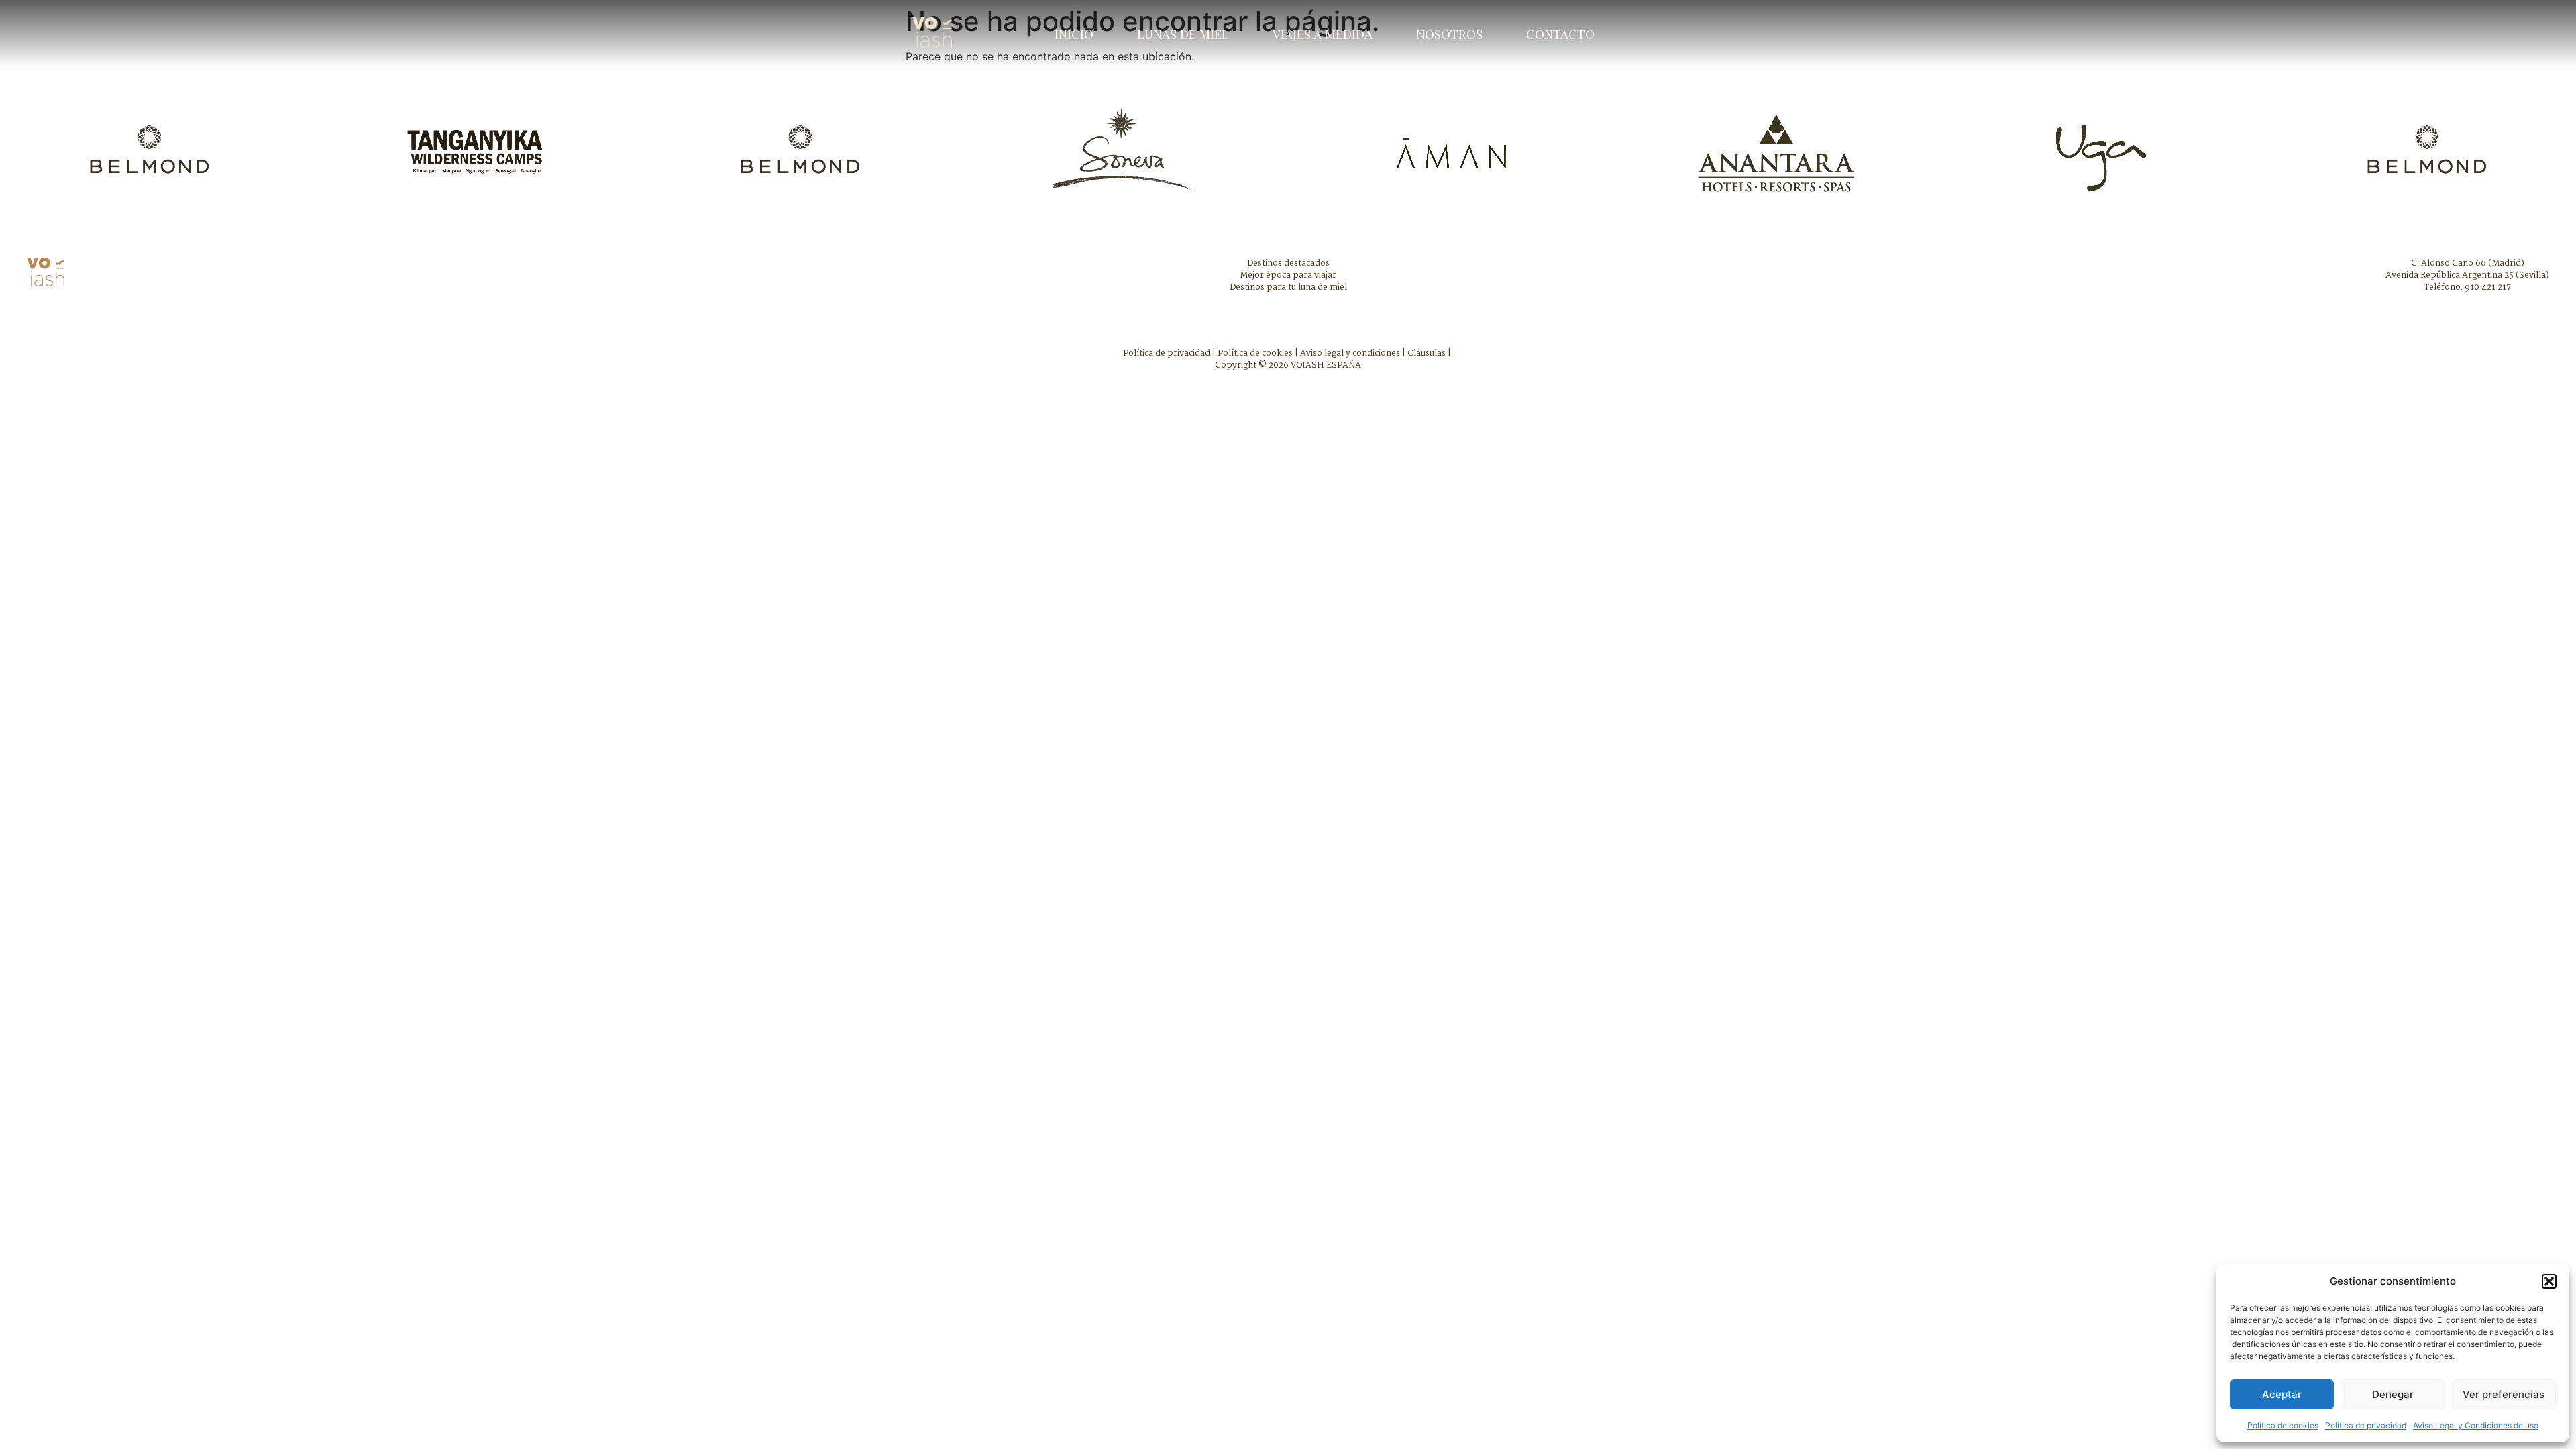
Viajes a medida (1323, 34)
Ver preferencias (2504, 1394)
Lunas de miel (1183, 34)
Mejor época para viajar (1288, 275)
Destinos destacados (1288, 263)
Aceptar (2282, 1394)
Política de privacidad (2366, 1425)
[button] (2549, 1281)
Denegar (2393, 1394)
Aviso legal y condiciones (1350, 353)
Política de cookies (2283, 1425)
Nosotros (1449, 34)
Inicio (1074, 34)
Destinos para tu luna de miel (1288, 287)
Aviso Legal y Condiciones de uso (2476, 1425)
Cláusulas (1427, 353)
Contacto (1560, 34)
